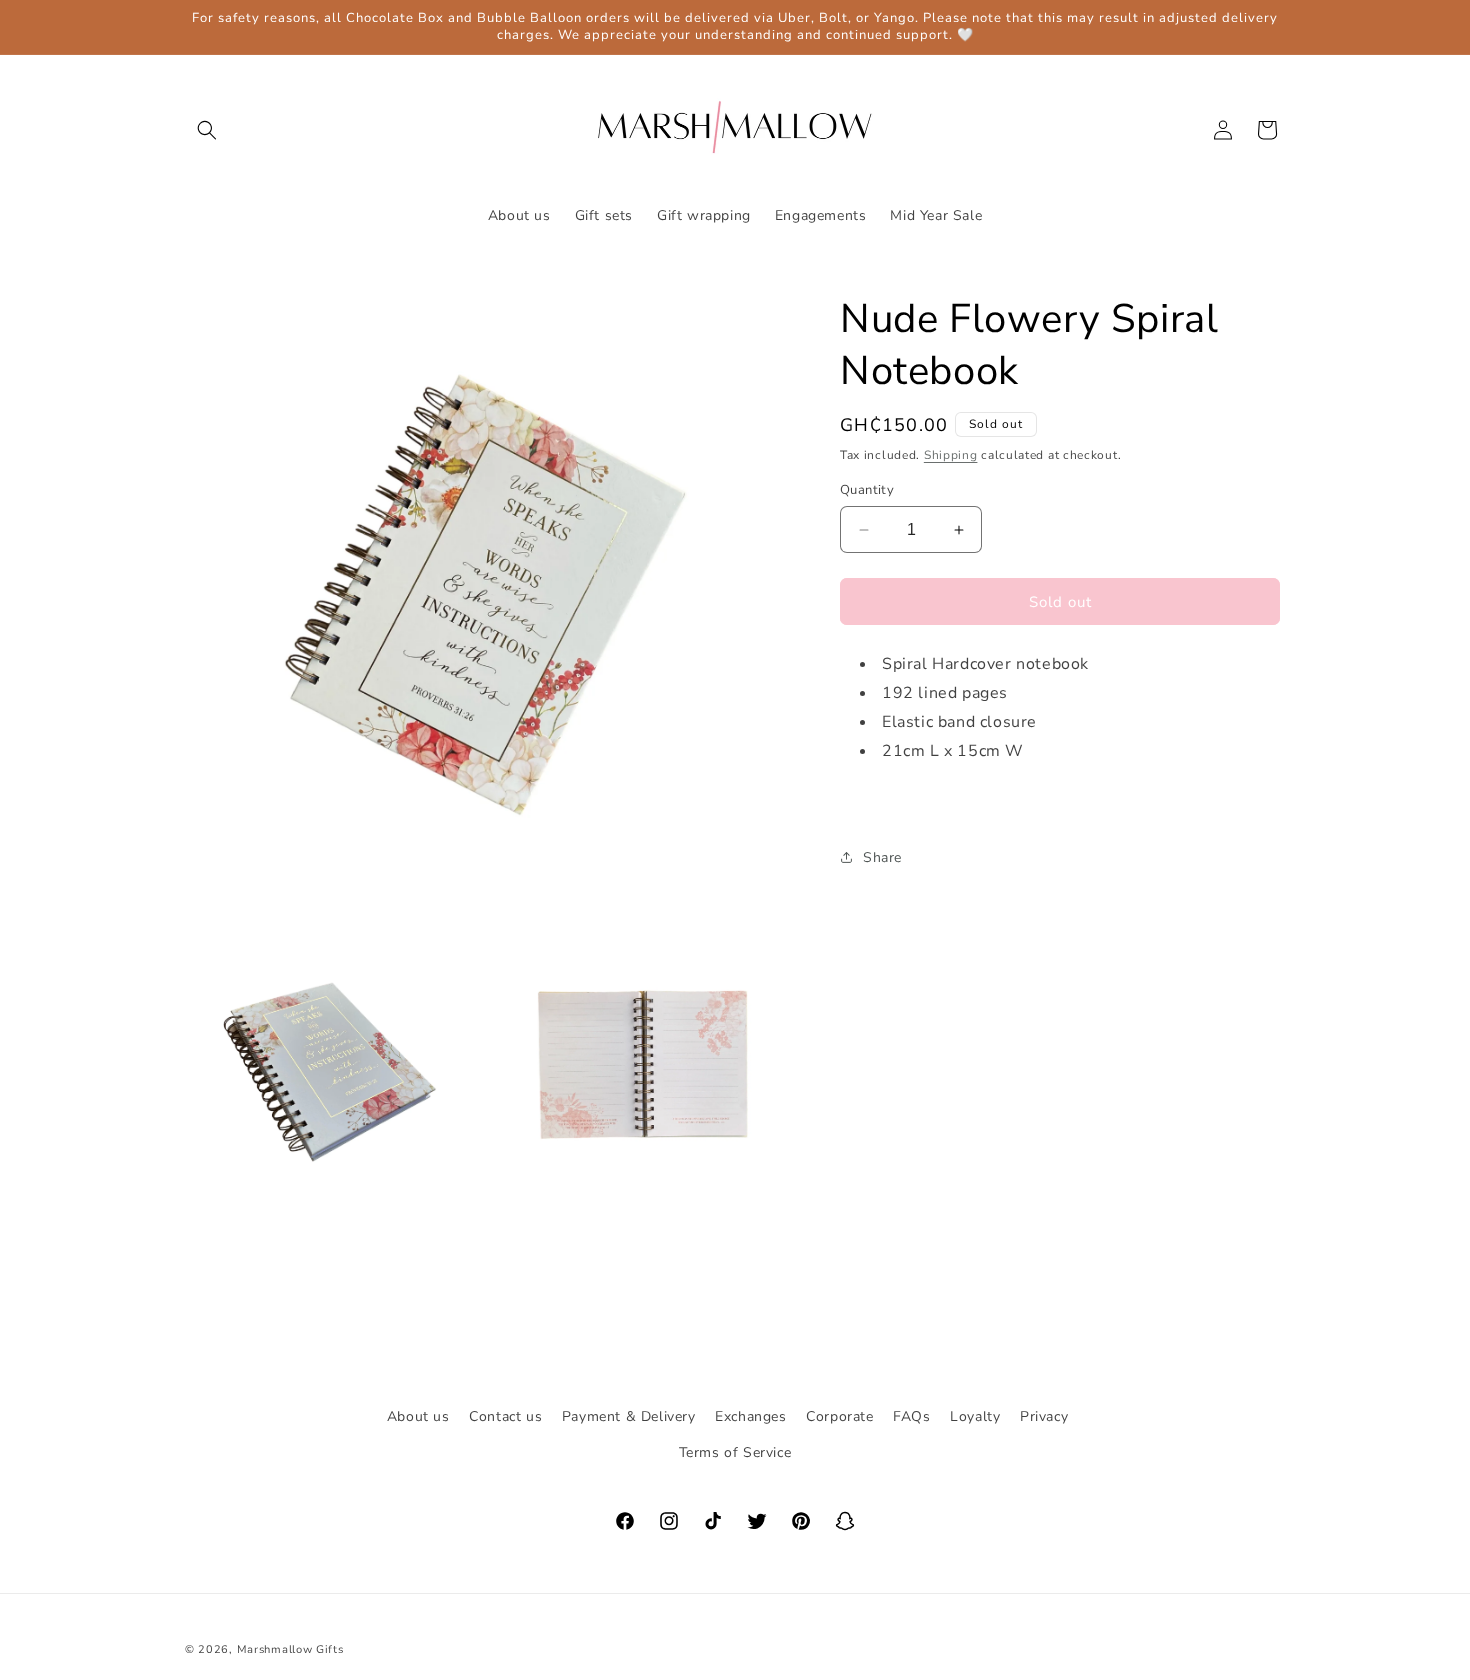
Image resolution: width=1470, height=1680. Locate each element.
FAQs (911, 1416)
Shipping (951, 455)
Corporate (839, 1416)
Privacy (1044, 1416)
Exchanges (750, 1416)
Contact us (505, 1416)
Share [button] (882, 857)
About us (418, 1416)
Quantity (867, 490)
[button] (207, 130)
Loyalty (975, 1416)
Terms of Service (735, 1451)
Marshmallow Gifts (290, 1649)
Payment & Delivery (629, 1416)
